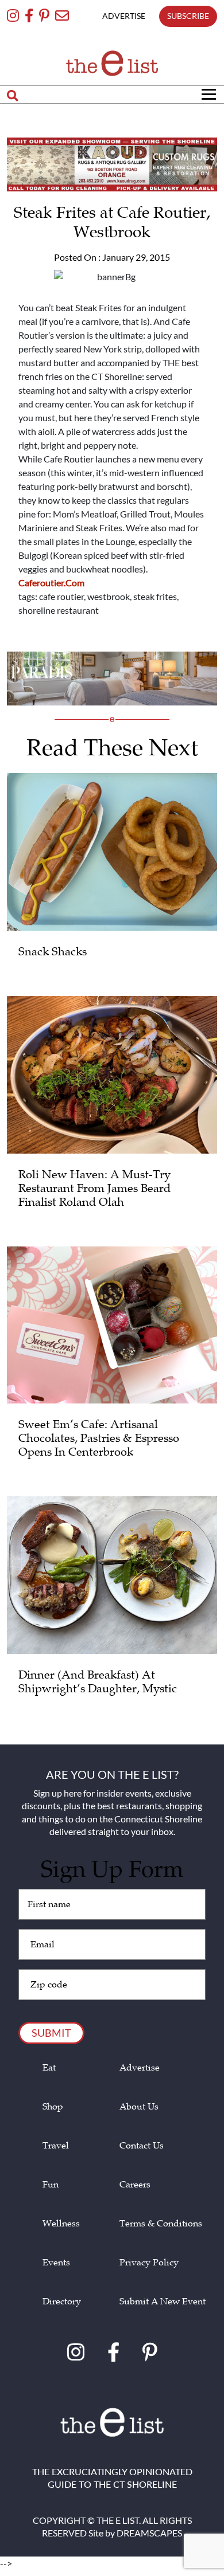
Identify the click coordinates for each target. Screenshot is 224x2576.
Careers (135, 2185)
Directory (62, 2302)
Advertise (140, 2068)
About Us (139, 2107)
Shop (53, 2107)
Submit (51, 2033)
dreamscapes (149, 2533)
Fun (51, 2185)
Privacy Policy (149, 2263)
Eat (49, 2068)
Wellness (61, 2224)
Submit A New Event (163, 2302)
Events (56, 2263)
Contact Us (142, 2146)
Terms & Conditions (161, 2224)
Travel (56, 2146)
